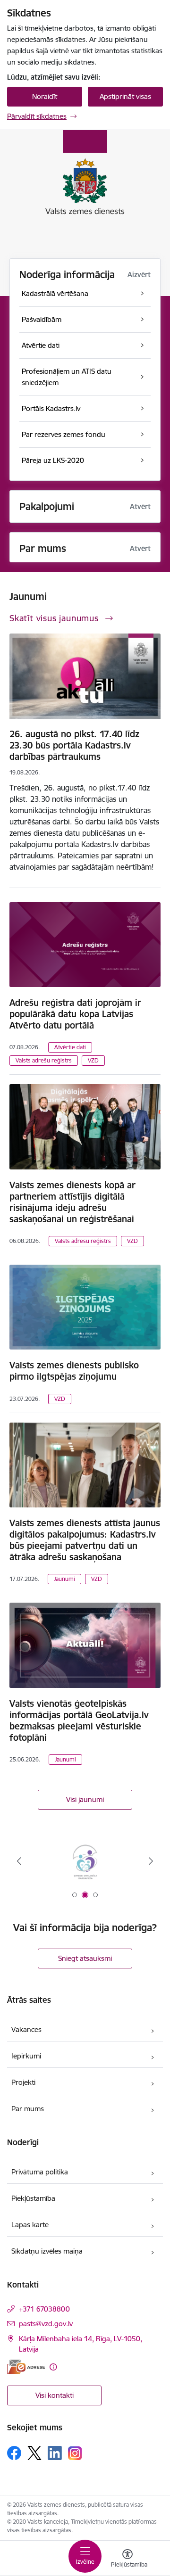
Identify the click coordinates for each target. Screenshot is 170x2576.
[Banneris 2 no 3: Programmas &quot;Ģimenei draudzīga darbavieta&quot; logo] (85, 1861)
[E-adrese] (26, 2367)
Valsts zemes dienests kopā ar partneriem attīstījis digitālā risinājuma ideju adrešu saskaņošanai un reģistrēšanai (72, 1202)
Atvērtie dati (70, 1047)
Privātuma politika (40, 2172)
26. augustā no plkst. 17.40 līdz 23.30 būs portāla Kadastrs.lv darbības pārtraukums (74, 745)
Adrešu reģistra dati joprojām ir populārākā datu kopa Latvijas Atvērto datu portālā (75, 1014)
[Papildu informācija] (53, 2367)
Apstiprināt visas (125, 96)
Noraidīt (45, 96)
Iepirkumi (26, 2056)
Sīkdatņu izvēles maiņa (47, 2251)
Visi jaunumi (85, 1799)
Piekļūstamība (33, 2198)
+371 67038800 (44, 2309)
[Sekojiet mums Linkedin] (55, 2453)
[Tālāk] (151, 1861)
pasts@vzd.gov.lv (46, 2324)
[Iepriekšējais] (19, 1861)
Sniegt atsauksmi (85, 1958)
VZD (93, 1060)
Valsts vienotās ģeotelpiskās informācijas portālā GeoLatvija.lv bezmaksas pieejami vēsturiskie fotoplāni (79, 1720)
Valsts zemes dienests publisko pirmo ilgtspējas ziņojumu (74, 1371)
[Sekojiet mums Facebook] (14, 2453)
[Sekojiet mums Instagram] (75, 2453)
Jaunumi (64, 1579)
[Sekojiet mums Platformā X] (34, 2453)
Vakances (26, 2029)
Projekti (23, 2082)
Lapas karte (30, 2225)
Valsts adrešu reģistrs (44, 1060)
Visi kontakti (55, 2395)
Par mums (28, 2109)
